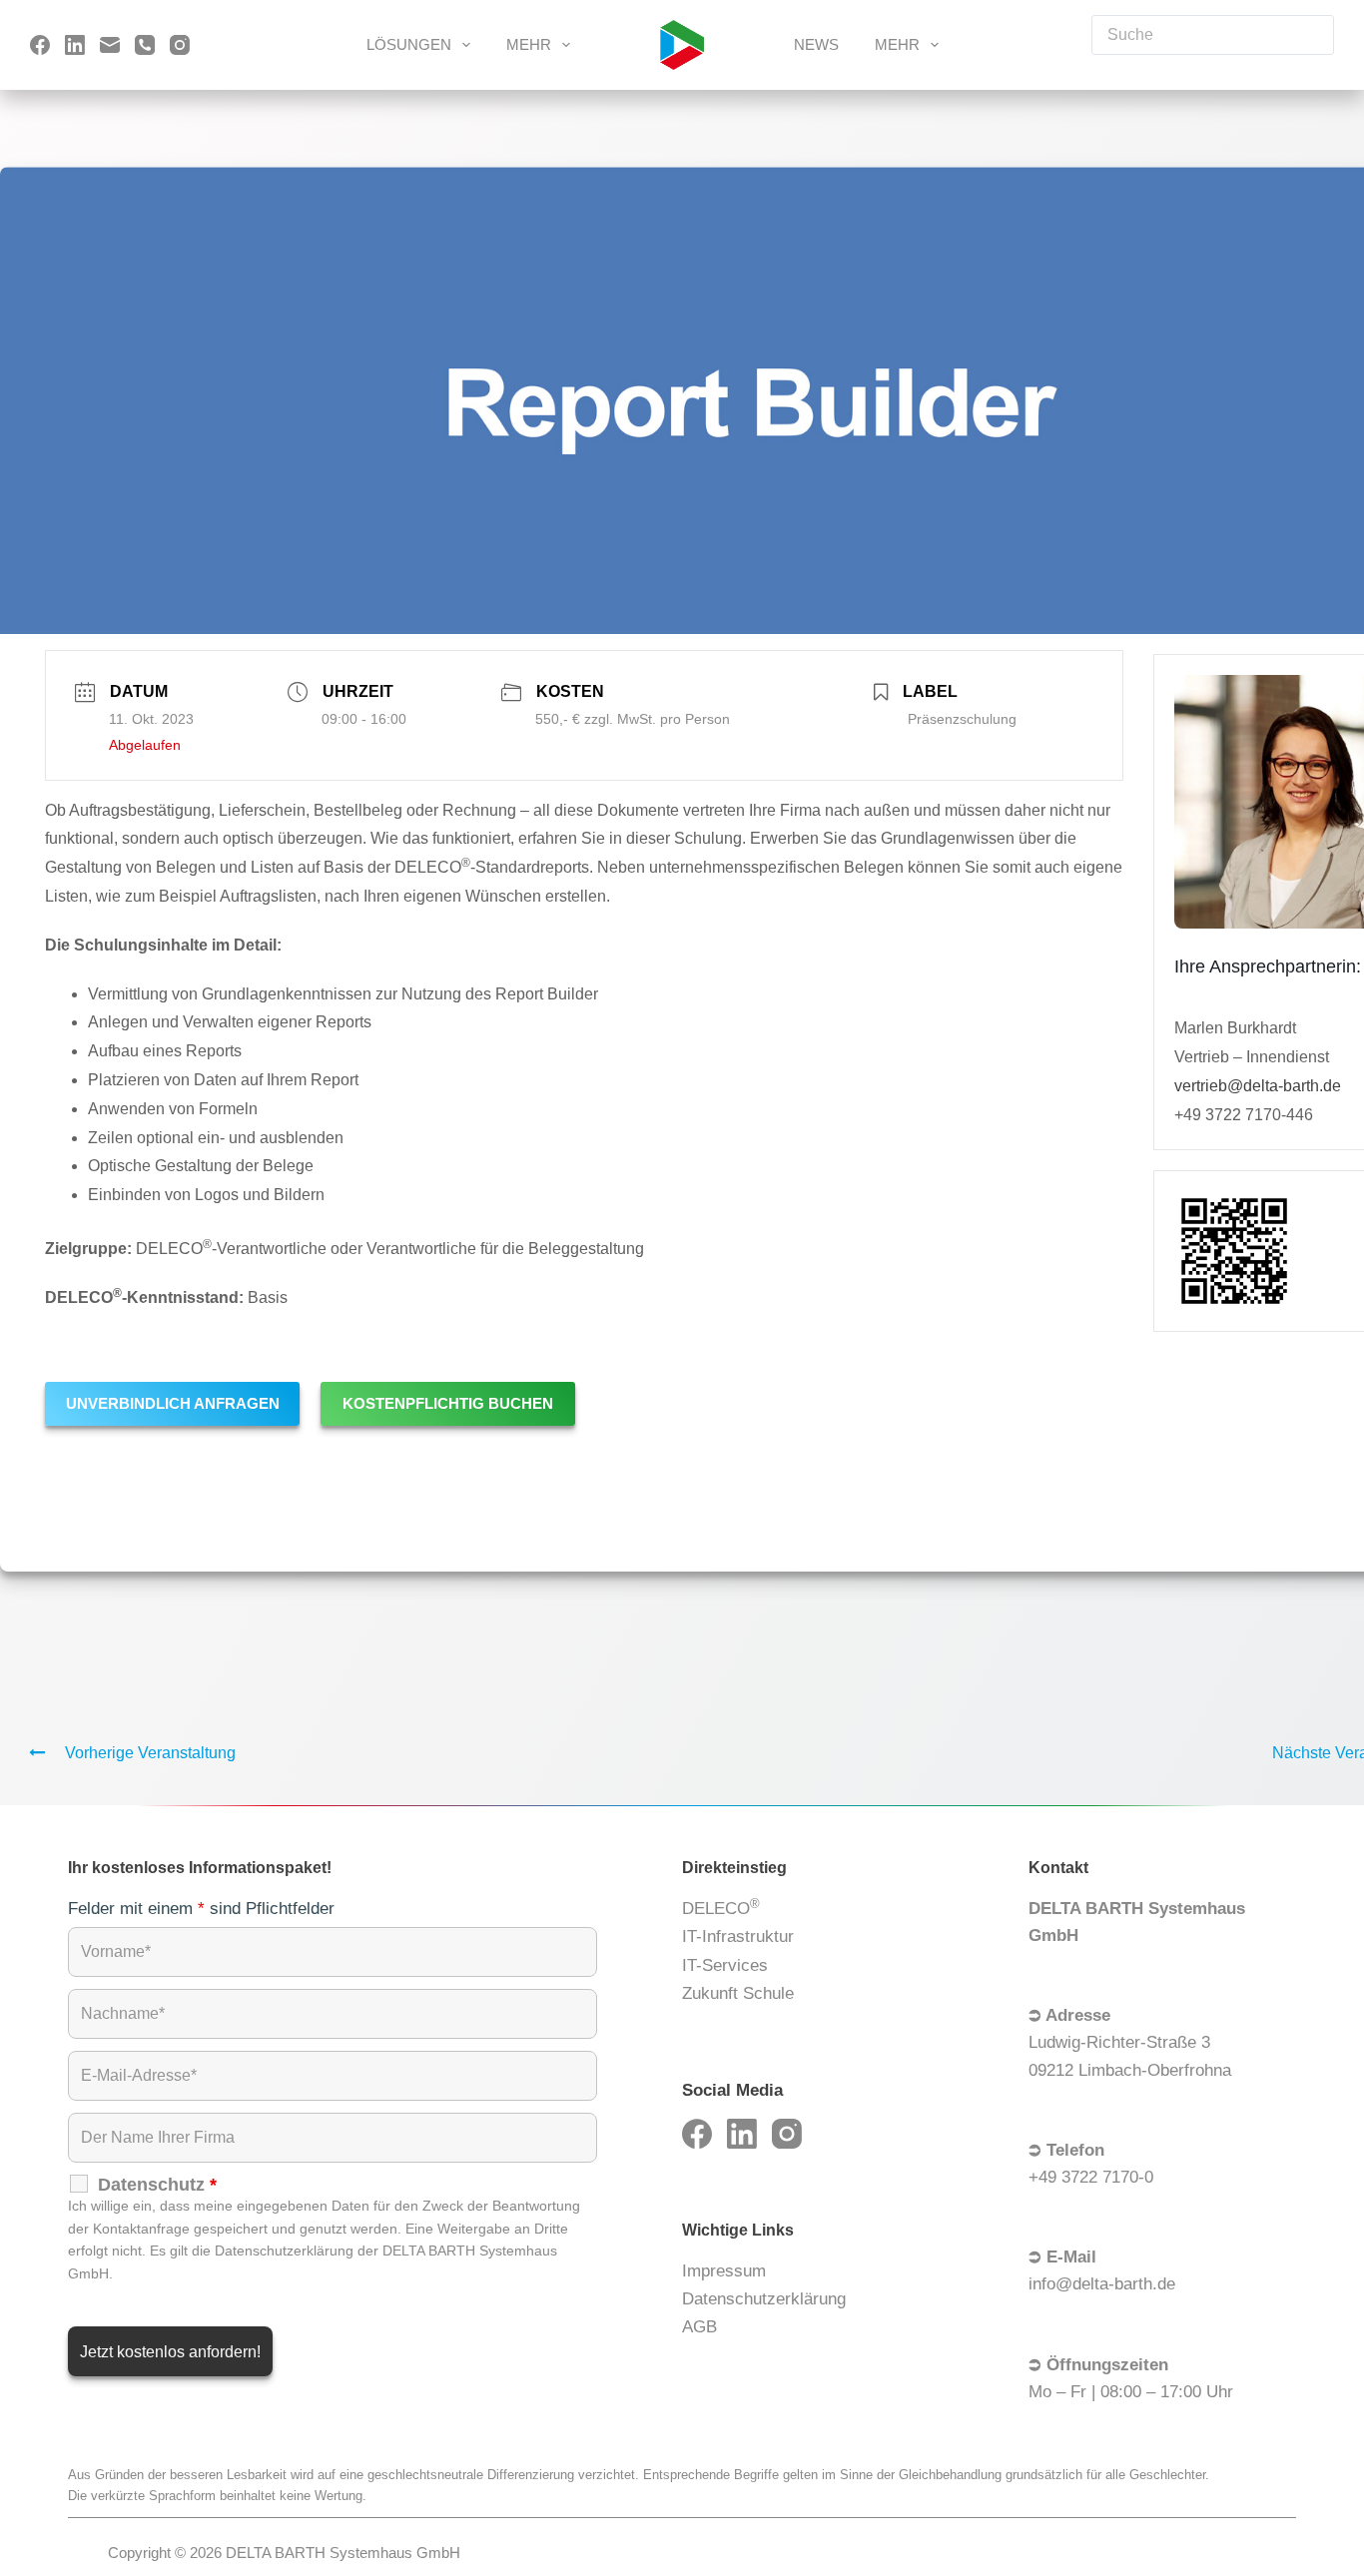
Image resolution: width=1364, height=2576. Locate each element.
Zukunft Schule (738, 1993)
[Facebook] (40, 45)
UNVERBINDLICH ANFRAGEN (173, 1403)
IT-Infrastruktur (738, 1936)
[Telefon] (145, 45)
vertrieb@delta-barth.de (1258, 1085)
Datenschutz (157, 2185)
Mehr (529, 44)
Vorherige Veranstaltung (150, 1753)
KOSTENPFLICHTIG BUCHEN (448, 1403)
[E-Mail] (110, 45)
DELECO (721, 1907)
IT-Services (725, 1965)
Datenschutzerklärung (764, 2299)
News (816, 44)
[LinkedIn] (75, 45)
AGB (699, 2327)
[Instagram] (180, 45)
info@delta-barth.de (1102, 2284)
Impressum (724, 2271)
